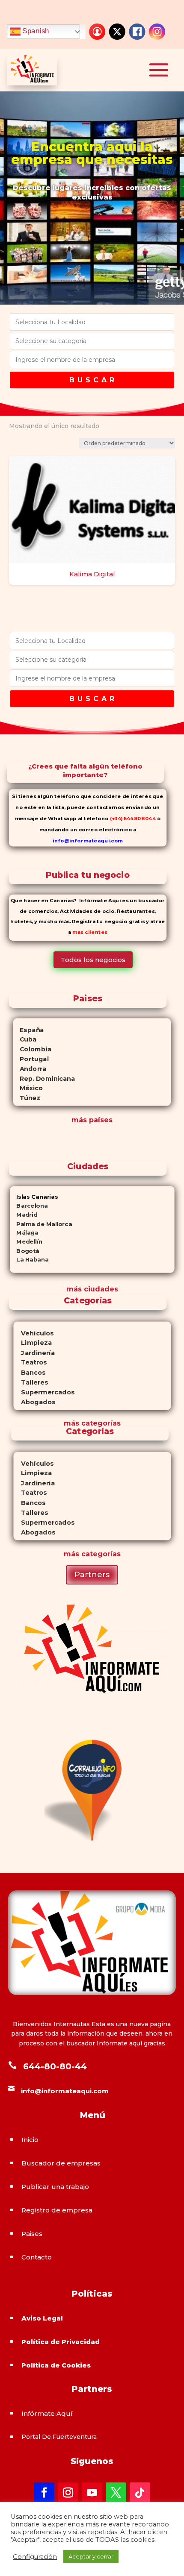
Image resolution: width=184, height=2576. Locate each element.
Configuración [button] (35, 2557)
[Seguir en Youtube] (92, 2493)
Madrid (24, 1215)
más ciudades (92, 1289)
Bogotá (25, 1251)
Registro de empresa (57, 2210)
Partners (92, 1575)
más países (92, 1120)
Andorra (30, 1068)
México (28, 1088)
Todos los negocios (93, 960)
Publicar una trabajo (55, 2187)
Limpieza (32, 1343)
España (29, 1030)
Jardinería (34, 1353)
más (71, 1423)
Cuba (25, 1039)
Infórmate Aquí (47, 2413)
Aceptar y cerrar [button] (91, 2556)
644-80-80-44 (55, 2066)
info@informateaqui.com (88, 840)
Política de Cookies (56, 2365)
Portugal (31, 1059)
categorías (100, 1423)
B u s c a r (92, 380)
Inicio (30, 2140)
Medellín (26, 1242)
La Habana (29, 1260)
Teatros (30, 1363)
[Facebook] (137, 32)
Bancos (29, 1372)
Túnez (27, 1098)
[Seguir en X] (116, 2493)
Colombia (32, 1049)
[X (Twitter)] (117, 32)
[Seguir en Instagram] (68, 2493)
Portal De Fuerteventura (59, 2437)
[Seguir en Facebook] (44, 2493)
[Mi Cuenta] (97, 32)
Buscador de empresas (61, 2163)
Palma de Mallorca (41, 1224)
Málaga (24, 1233)
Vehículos (33, 1333)
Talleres (31, 1382)
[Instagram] (157, 32)
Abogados (34, 1402)
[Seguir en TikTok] (140, 2493)
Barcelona (29, 1206)
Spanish (35, 31)
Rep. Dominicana (44, 1078)
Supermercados (44, 1392)
